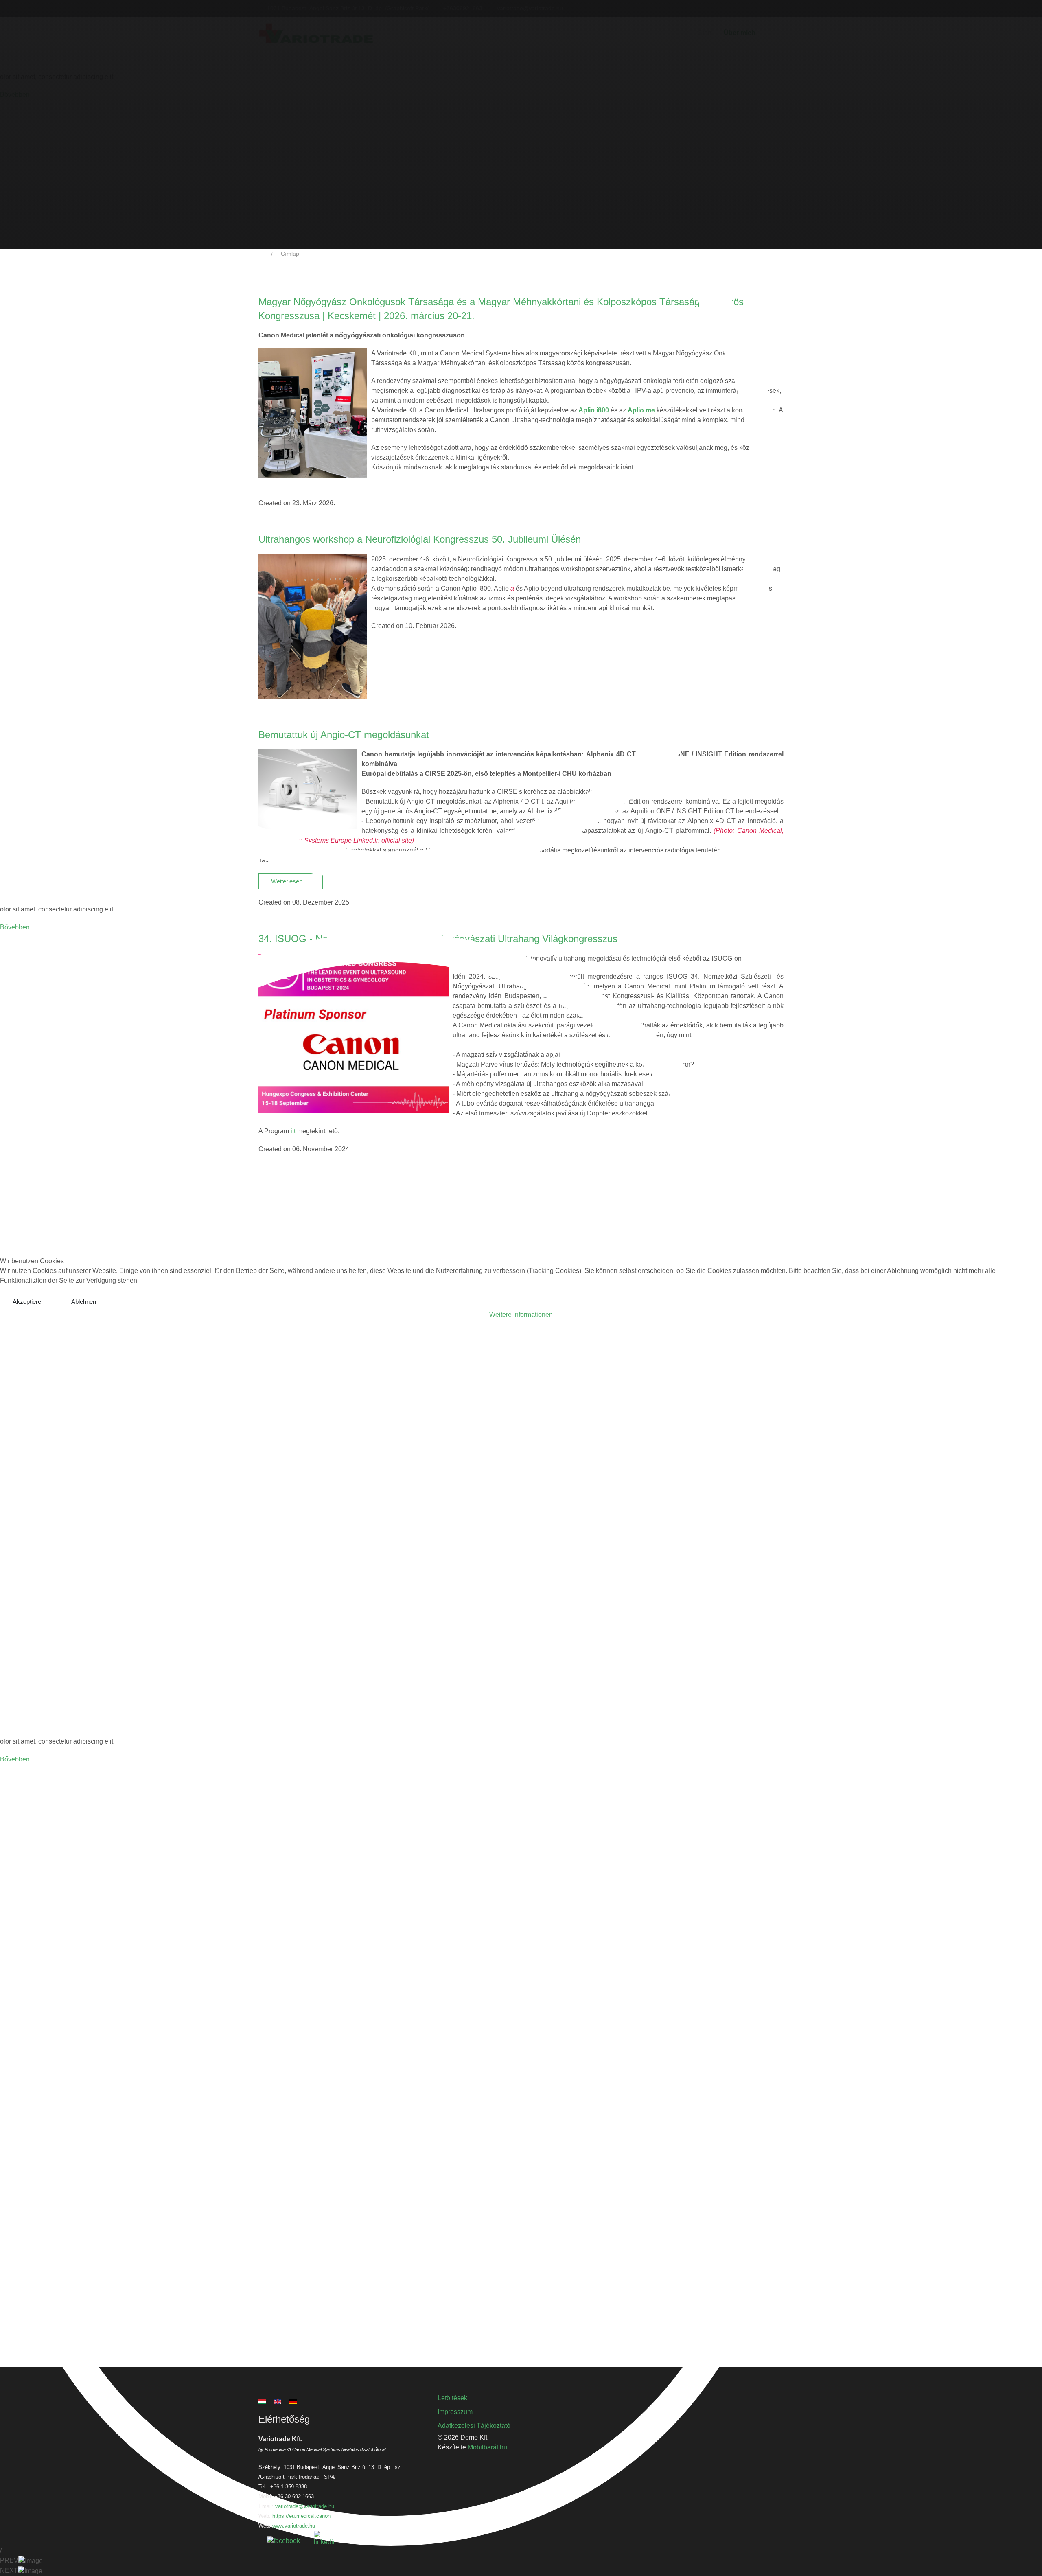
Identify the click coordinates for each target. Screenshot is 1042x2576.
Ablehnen (84, 1302)
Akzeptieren (28, 1302)
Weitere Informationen (521, 1315)
